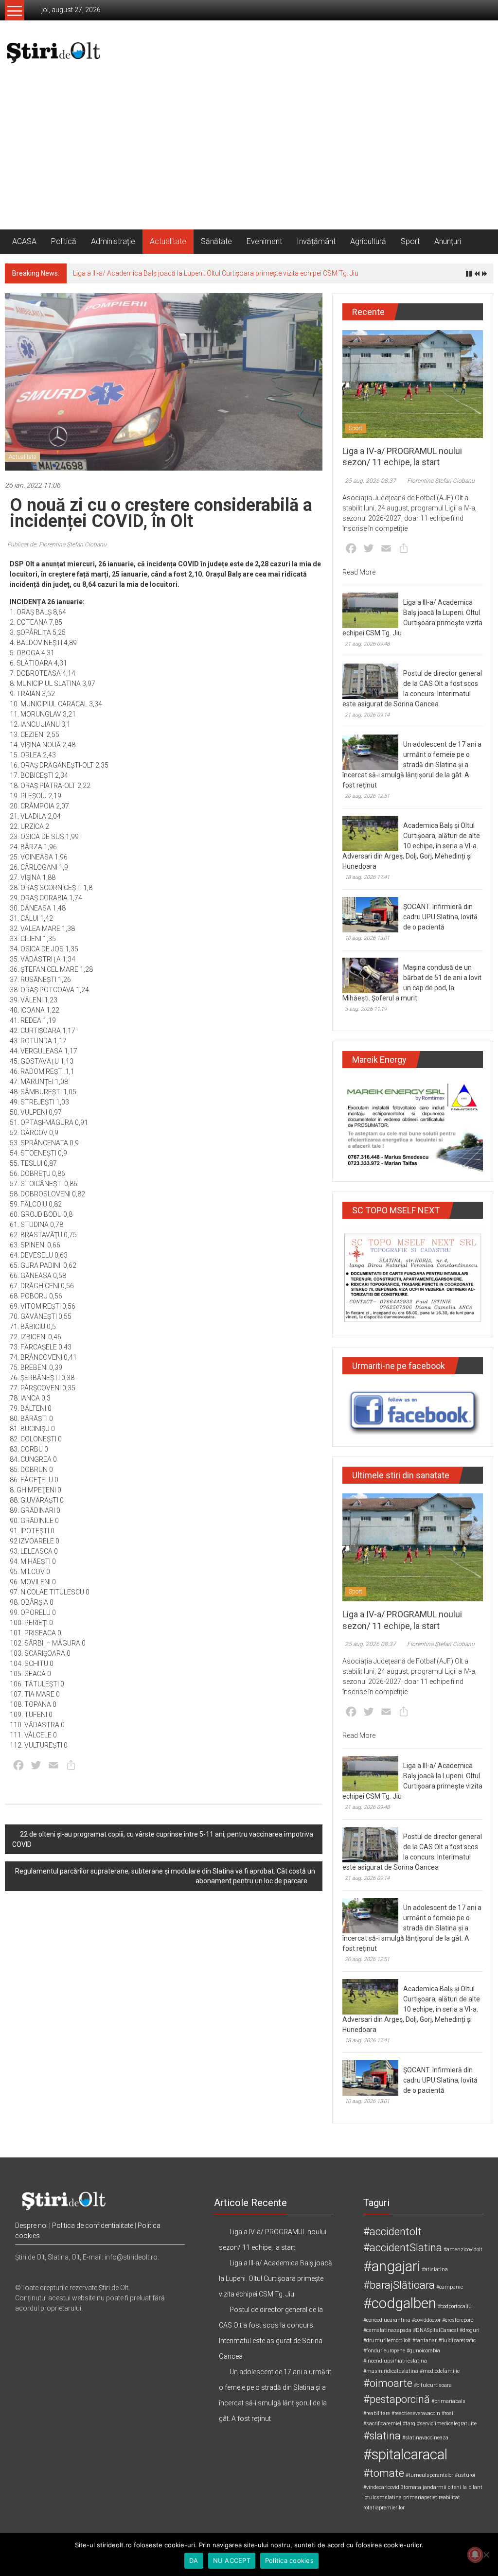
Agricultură (368, 241)
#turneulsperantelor (429, 2475)
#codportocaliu (455, 2306)
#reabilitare (377, 2413)
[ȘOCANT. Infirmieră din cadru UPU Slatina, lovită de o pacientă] (370, 914)
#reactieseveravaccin (416, 2413)
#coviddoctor (426, 2320)
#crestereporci (458, 2320)
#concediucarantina (387, 2320)
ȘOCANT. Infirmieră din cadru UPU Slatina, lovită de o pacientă (440, 917)
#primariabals (448, 2401)
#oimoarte (388, 2383)
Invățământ (316, 241)
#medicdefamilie (440, 2371)
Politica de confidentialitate (93, 2226)
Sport (410, 241)
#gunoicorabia (423, 2351)
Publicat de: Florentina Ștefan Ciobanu (57, 544)
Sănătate (216, 241)
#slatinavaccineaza (425, 2438)
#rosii (448, 2413)
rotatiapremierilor (384, 2508)
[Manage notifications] (475, 2555)
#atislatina (435, 2269)
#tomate (384, 2473)
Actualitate (168, 241)
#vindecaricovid (381, 2487)
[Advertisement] (249, 157)
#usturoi (465, 2475)
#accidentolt (392, 2232)
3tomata (411, 2487)
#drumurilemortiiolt (387, 2340)
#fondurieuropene (384, 2351)
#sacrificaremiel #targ (389, 2424)
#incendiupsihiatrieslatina (395, 2361)
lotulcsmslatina (382, 2497)
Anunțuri (448, 241)
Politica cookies (289, 2560)
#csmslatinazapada (387, 2330)
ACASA (24, 241)
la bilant (472, 2487)
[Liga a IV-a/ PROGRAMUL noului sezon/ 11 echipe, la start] (413, 384)
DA (194, 2560)
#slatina (382, 2436)
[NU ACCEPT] (486, 2555)
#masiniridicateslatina (391, 2371)
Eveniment (264, 241)
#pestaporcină (397, 2399)
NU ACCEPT (232, 2560)
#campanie (450, 2287)
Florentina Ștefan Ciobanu (441, 481)
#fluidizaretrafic (457, 2340)
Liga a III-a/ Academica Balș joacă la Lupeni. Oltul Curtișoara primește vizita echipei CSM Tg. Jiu (216, 273)
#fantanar (425, 2340)
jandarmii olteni (442, 2487)
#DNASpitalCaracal (436, 2330)
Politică (64, 241)
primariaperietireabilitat (432, 2497)
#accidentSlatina (403, 2248)
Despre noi (31, 2226)
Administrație (113, 241)
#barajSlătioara (399, 2285)
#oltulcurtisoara (433, 2385)
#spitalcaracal (405, 2454)
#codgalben (400, 2303)
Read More (359, 572)
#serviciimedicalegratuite (447, 2424)
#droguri (470, 2330)
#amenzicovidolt (463, 2250)
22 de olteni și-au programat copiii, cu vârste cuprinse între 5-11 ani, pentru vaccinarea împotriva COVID (163, 1839)
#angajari (392, 2266)
